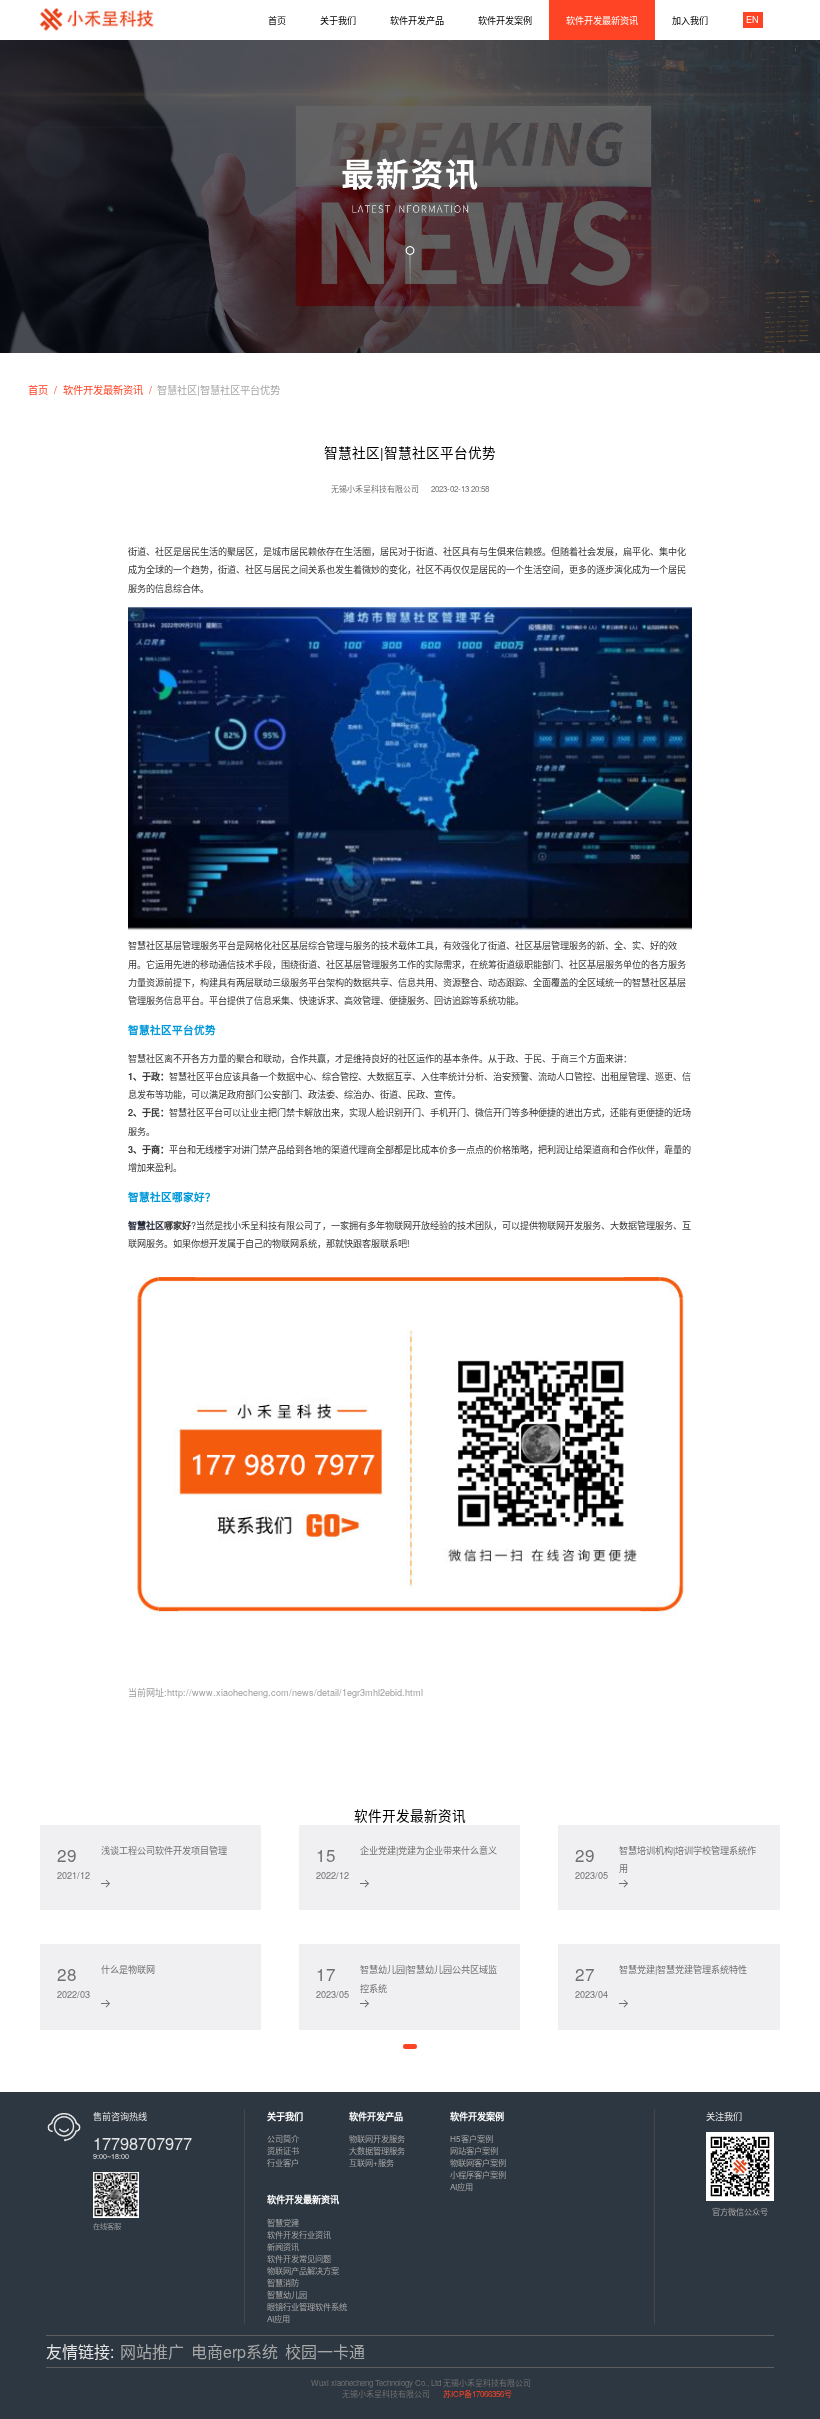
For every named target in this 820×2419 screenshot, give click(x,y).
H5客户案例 (471, 2138)
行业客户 (283, 2162)
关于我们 (285, 2116)
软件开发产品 (376, 2116)
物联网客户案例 (478, 2162)
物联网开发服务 (377, 2138)
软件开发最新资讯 (103, 389)
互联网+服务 (371, 2162)
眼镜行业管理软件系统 (307, 2306)
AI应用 (461, 2186)
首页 (38, 389)
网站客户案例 (474, 2150)
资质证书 (283, 2150)
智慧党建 (283, 2222)
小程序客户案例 (478, 2174)
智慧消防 (283, 2282)
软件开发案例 (477, 2116)
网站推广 (152, 2351)
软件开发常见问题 (299, 2258)
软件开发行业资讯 (299, 2234)
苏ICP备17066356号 (477, 2393)
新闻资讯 (283, 2246)
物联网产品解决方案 (303, 2270)
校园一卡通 (325, 2351)
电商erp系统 (234, 2351)
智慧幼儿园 (287, 2294)
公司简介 (283, 2138)
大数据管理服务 (377, 2150)
